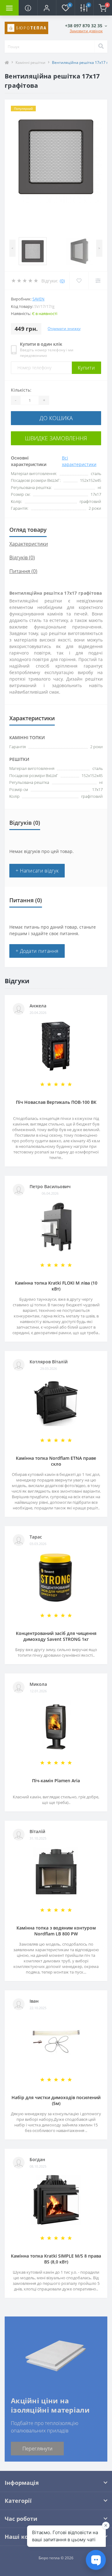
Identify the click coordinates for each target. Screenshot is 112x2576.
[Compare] (98, 281)
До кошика (56, 418)
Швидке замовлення (56, 438)
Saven (38, 299)
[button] (47, 8)
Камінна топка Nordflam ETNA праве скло (56, 1461)
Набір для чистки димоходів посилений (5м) (56, 2100)
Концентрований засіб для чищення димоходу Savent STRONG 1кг (56, 1636)
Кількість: (21, 390)
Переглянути (37, 2449)
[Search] (101, 47)
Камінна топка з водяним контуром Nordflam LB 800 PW (56, 1931)
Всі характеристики (79, 461)
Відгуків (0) (22, 557)
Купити (86, 368)
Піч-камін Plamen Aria (56, 1781)
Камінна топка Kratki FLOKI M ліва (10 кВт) (56, 1286)
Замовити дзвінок (86, 31)
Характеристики (29, 544)
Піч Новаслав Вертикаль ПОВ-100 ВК (56, 1102)
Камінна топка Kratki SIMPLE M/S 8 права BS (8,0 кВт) (56, 2259)
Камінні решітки (30, 62)
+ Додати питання (37, 951)
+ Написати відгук (37, 871)
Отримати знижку (64, 329)
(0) (62, 281)
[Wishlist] (79, 281)
